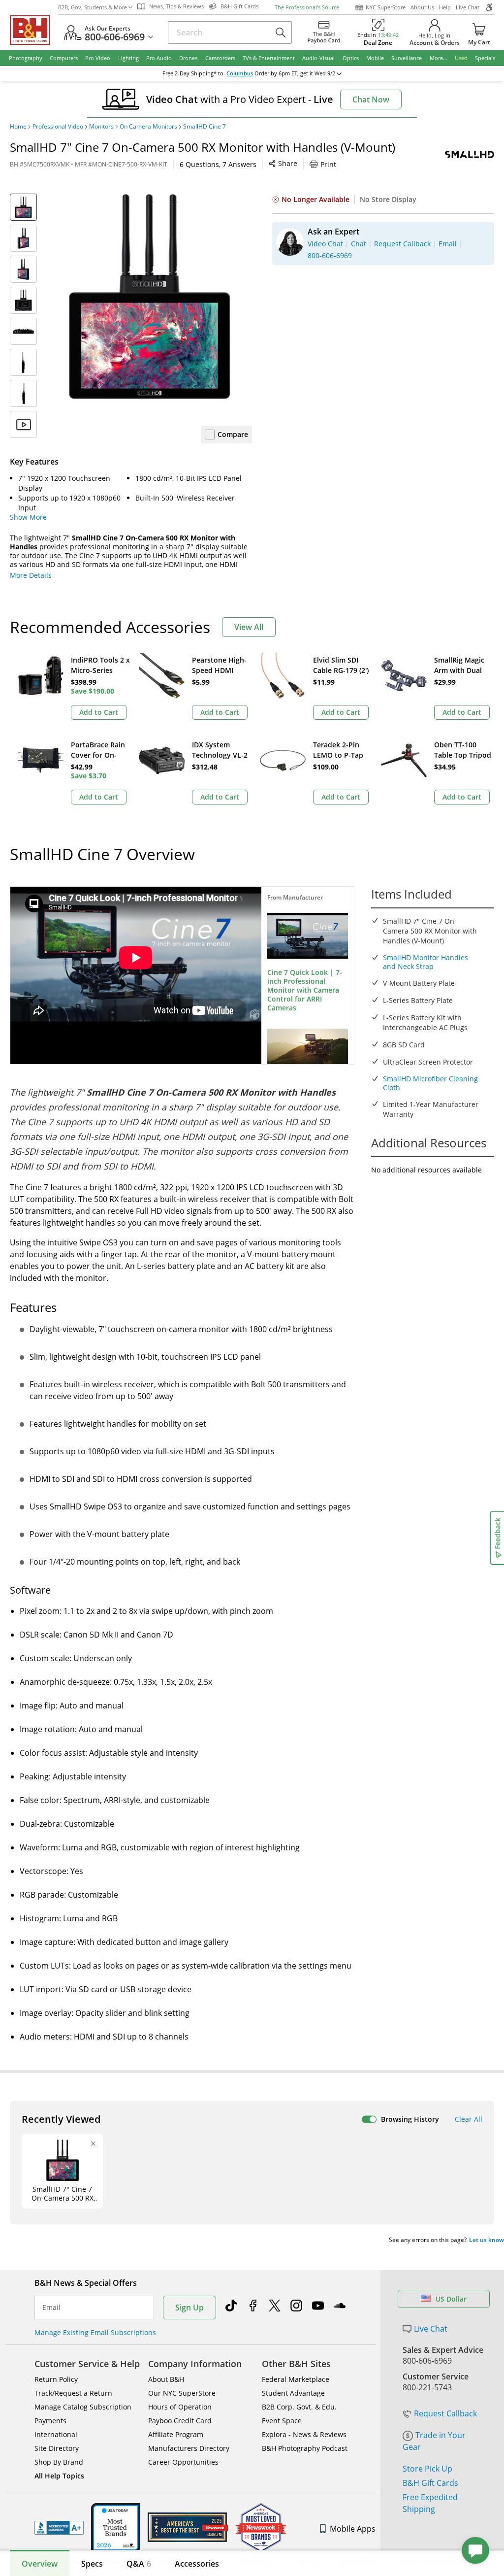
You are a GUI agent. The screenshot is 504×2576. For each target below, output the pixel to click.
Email (51, 2308)
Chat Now (371, 100)
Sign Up (189, 2308)
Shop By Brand (59, 2462)
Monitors (101, 127)
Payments (50, 2421)
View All (249, 627)
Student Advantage (293, 2393)
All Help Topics (59, 2476)
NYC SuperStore (386, 7)
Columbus (240, 73)
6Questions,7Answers (218, 164)
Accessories (197, 2564)
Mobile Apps (353, 2529)
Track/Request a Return (73, 2393)
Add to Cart (99, 712)
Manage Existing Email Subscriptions (95, 2332)
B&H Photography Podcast (305, 2448)
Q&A (139, 2564)
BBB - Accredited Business (59, 2528)
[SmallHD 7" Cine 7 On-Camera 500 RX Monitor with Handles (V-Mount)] (149, 296)
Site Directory (57, 2448)
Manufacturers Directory (189, 2448)
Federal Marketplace (296, 2379)
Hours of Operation (180, 2407)
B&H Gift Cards (430, 2483)
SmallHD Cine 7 (205, 127)
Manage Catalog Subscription (83, 2407)
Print (328, 164)
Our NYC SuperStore (182, 2393)
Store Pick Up (427, 2469)
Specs (92, 2564)
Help (445, 7)
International (56, 2434)
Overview (40, 2564)
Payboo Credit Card (180, 2421)
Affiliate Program (176, 2434)
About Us (422, 7)
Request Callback (445, 2413)
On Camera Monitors (148, 127)
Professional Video (58, 127)
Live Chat (468, 7)
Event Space (282, 2421)
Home (18, 127)
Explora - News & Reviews (304, 2434)
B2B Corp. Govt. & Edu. (299, 2407)
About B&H (166, 2379)
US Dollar (451, 2299)
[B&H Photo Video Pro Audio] (34, 30)
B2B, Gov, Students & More (93, 7)
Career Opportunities (183, 2462)
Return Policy (56, 2379)
